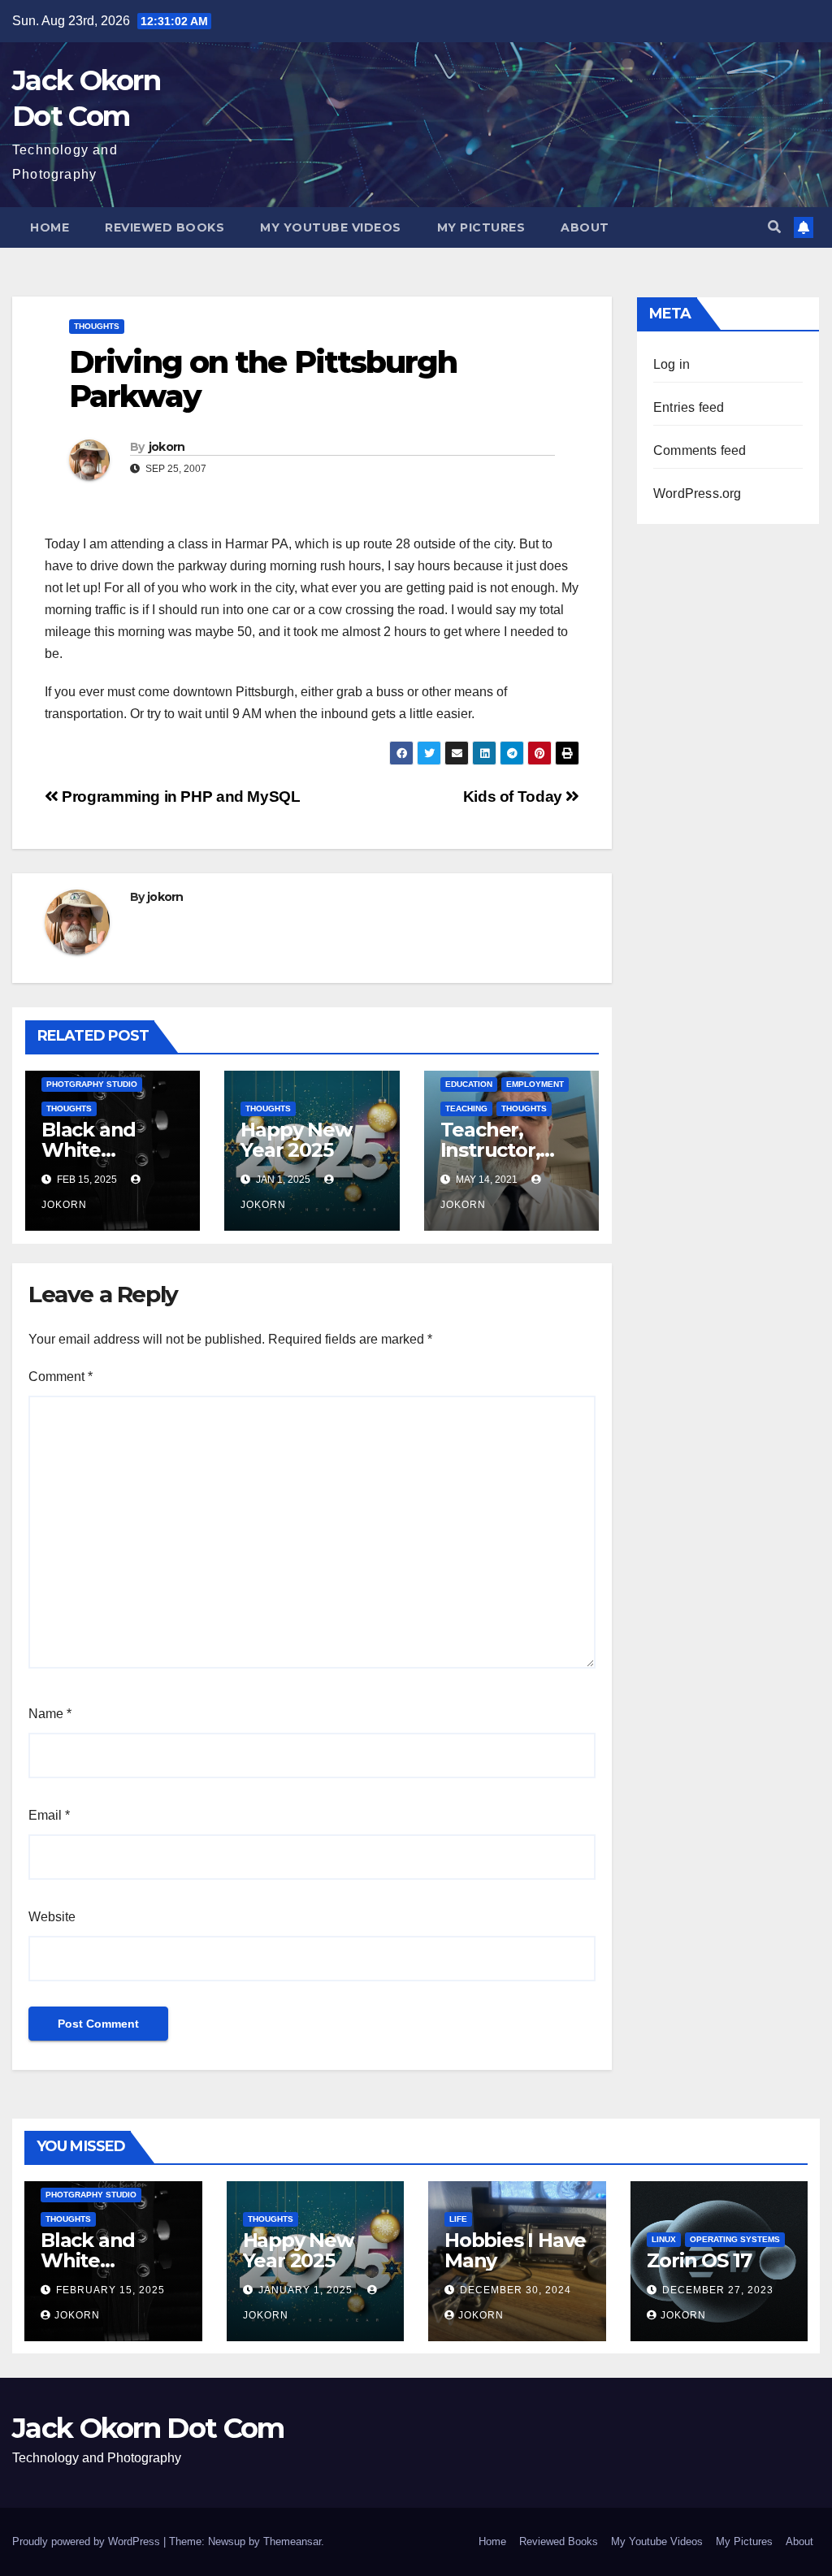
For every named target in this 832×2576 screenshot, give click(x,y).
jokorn (167, 447)
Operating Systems (735, 2239)
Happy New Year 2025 (296, 1140)
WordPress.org (698, 494)
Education (469, 1084)
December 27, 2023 (718, 2290)
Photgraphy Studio (92, 1084)
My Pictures (481, 227)
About (585, 227)
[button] (774, 227)
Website (52, 1917)
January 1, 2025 (307, 2290)
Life (458, 2219)
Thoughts (97, 326)
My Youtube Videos (331, 227)
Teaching (466, 1108)
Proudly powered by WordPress (88, 2541)
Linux (664, 2239)
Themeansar (292, 2541)
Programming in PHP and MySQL (180, 797)
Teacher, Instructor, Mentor (490, 1150)
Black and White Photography (104, 1150)
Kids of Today (515, 797)
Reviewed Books (165, 227)
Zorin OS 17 (699, 2260)
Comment (61, 1377)
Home (50, 227)
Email (49, 1815)
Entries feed (689, 407)
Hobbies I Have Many (515, 2250)
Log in (672, 364)
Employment (535, 1084)
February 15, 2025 (110, 2290)
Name (50, 1714)
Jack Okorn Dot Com (148, 2428)
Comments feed (700, 450)
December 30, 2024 (516, 2290)
